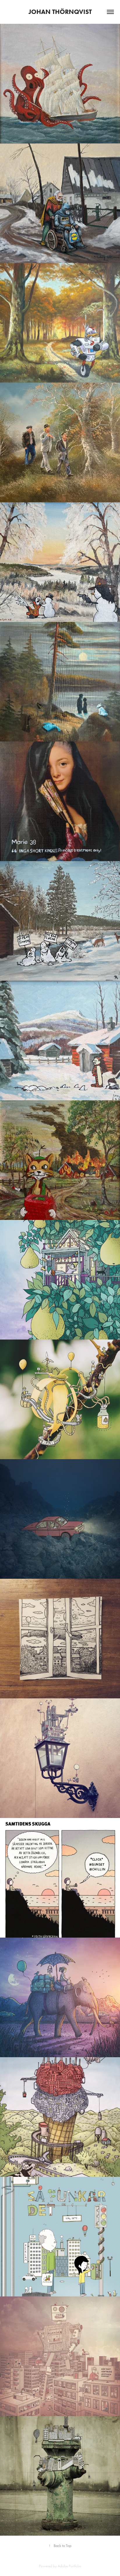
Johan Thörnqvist (60, 12)
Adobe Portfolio (69, 2566)
